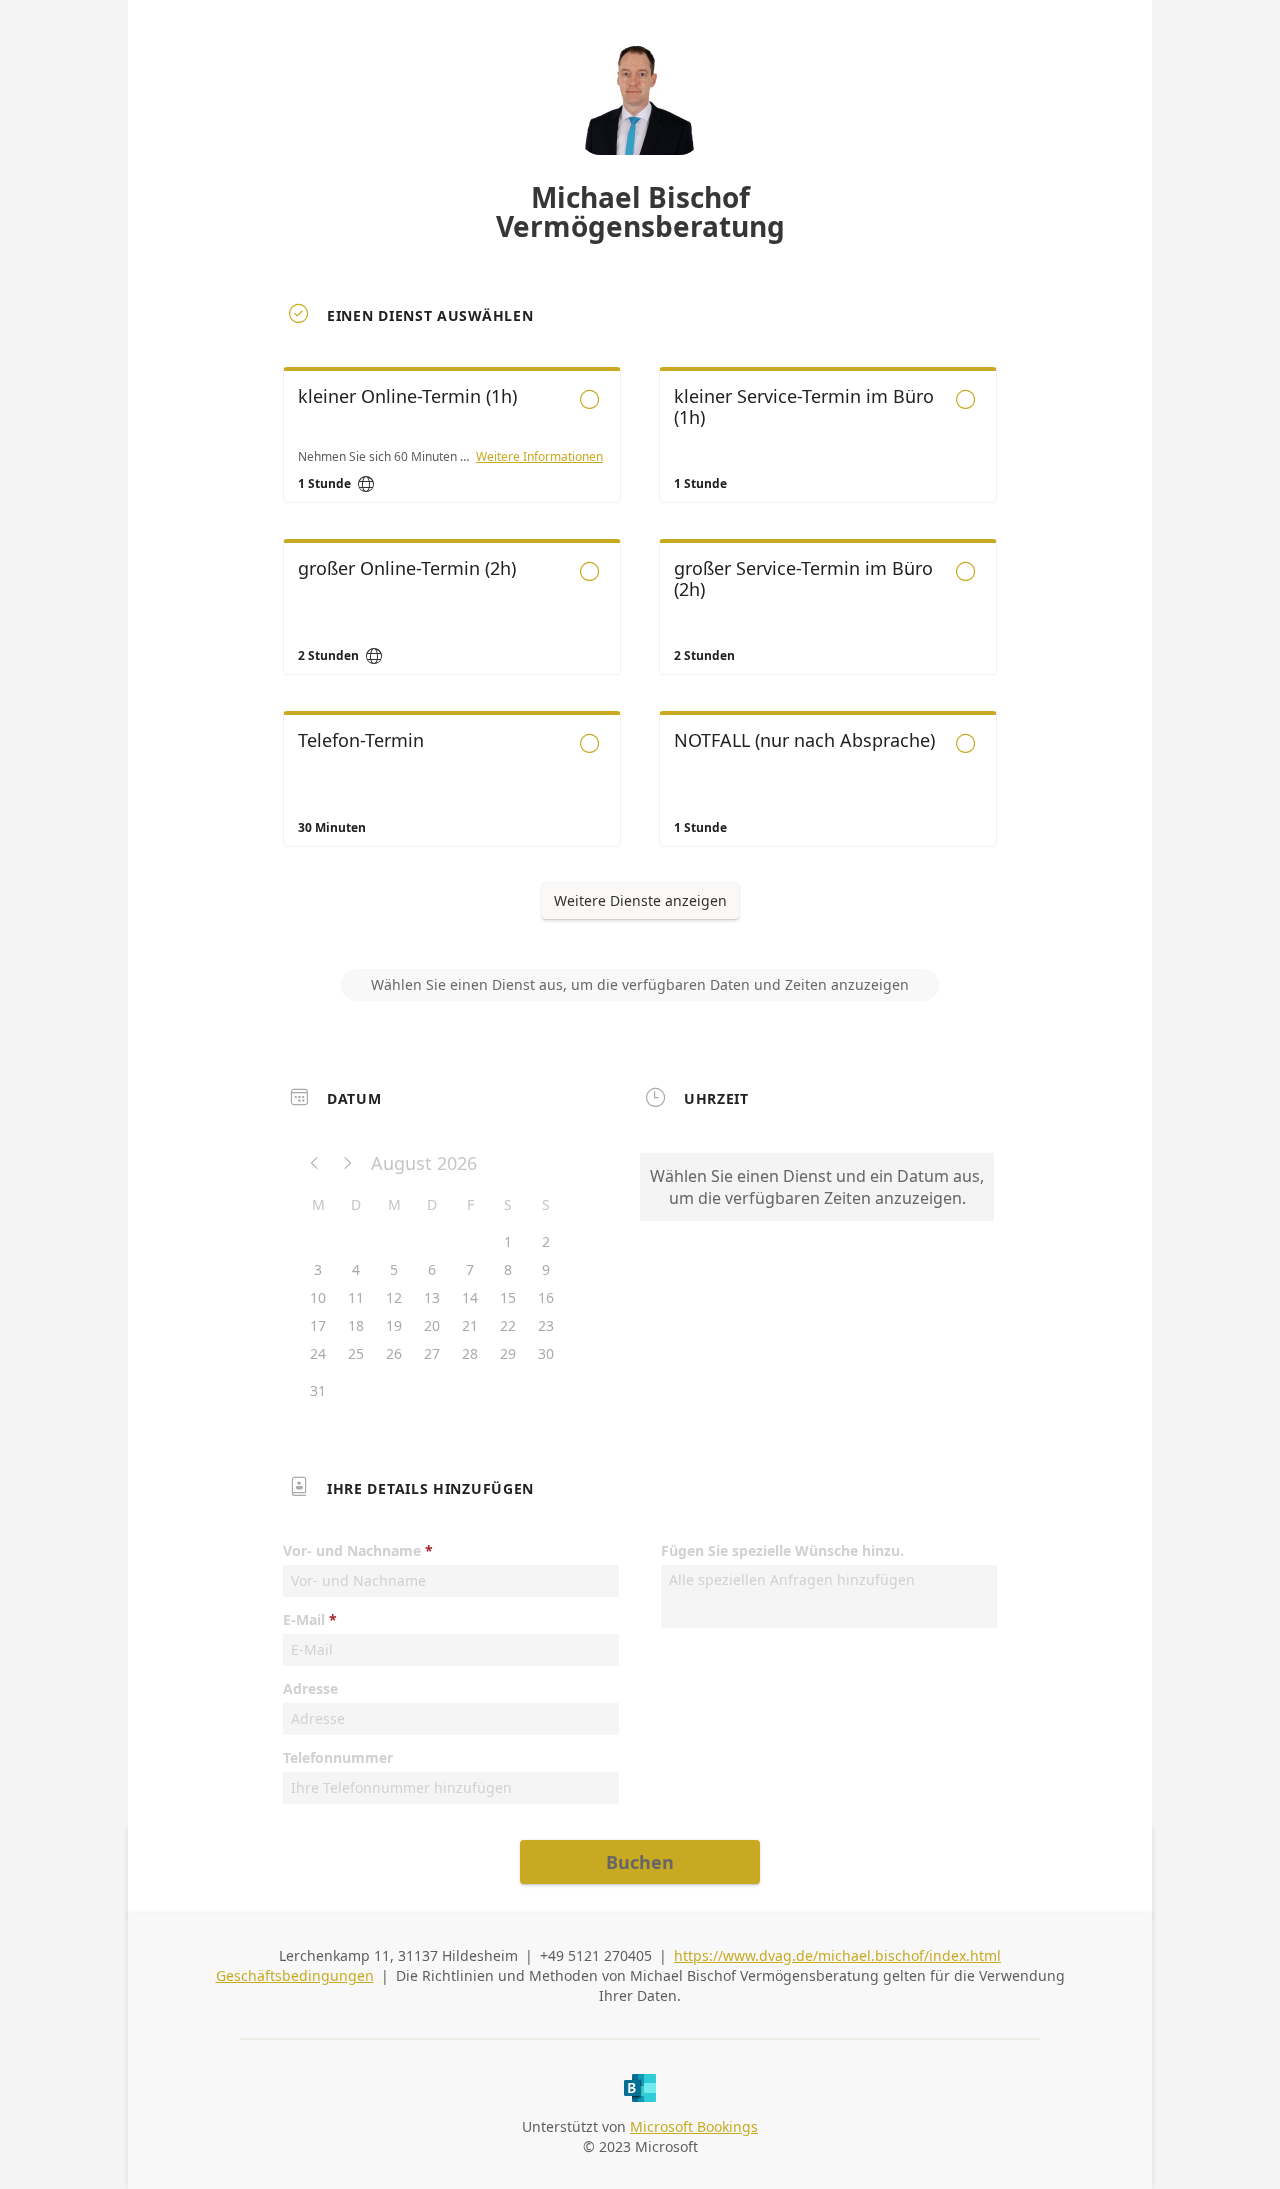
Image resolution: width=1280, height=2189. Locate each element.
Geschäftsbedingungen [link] (295, 1975)
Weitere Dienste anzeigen (640, 900)
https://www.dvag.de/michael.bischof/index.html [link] (837, 1955)
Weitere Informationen (539, 457)
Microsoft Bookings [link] (694, 2126)
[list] (640, 625)
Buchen (640, 1862)
